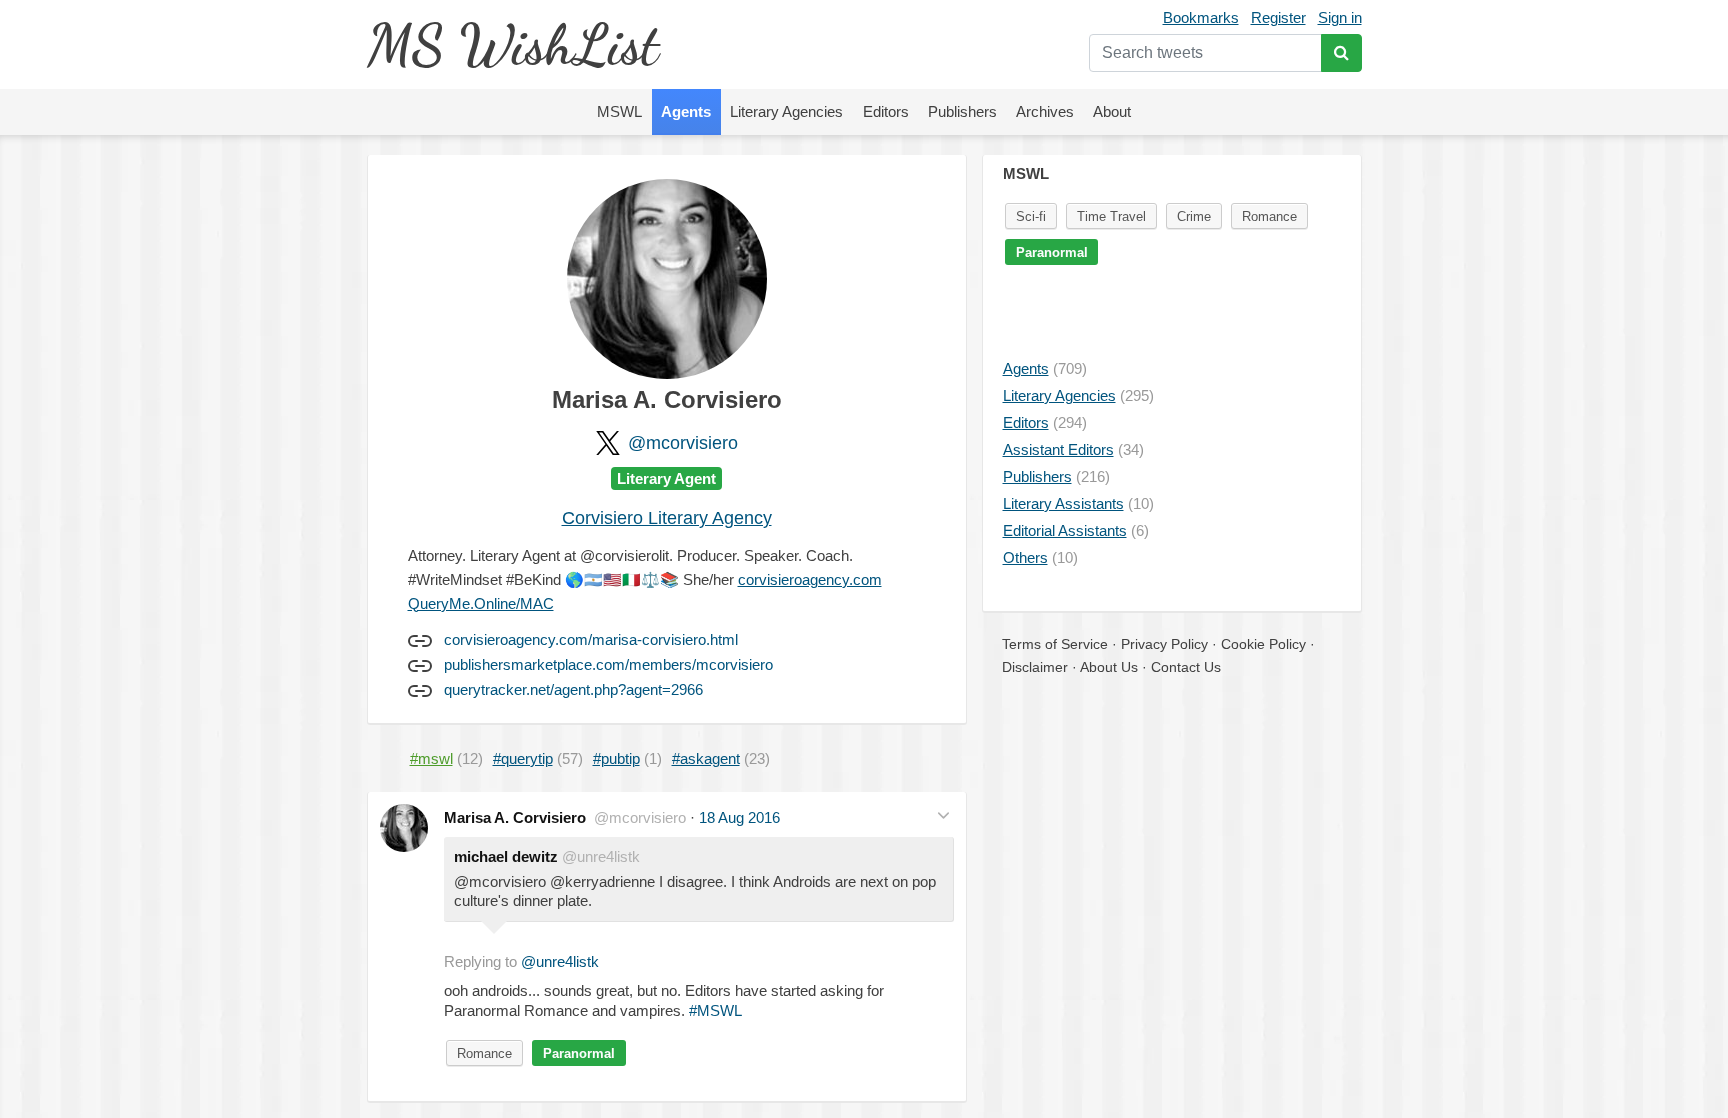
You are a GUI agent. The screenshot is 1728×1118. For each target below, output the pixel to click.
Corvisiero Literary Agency (667, 518)
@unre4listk (560, 961)
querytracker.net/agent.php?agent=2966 (573, 689)
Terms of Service (1055, 644)
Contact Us (1186, 667)
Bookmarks (1201, 17)
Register (1278, 17)
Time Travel (1111, 216)
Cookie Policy (1263, 644)
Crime (1194, 216)
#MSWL (715, 1010)
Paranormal (579, 1053)
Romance (484, 1053)
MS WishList (512, 44)
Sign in (1340, 17)
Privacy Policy (1164, 644)
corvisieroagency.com (810, 579)
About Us (1109, 667)
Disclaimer (1035, 667)
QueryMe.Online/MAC (481, 603)
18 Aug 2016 (739, 817)
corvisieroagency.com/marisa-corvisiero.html (591, 639)
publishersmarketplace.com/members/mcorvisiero (608, 664)
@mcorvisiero (683, 443)
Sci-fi (1031, 216)
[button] (943, 815)
